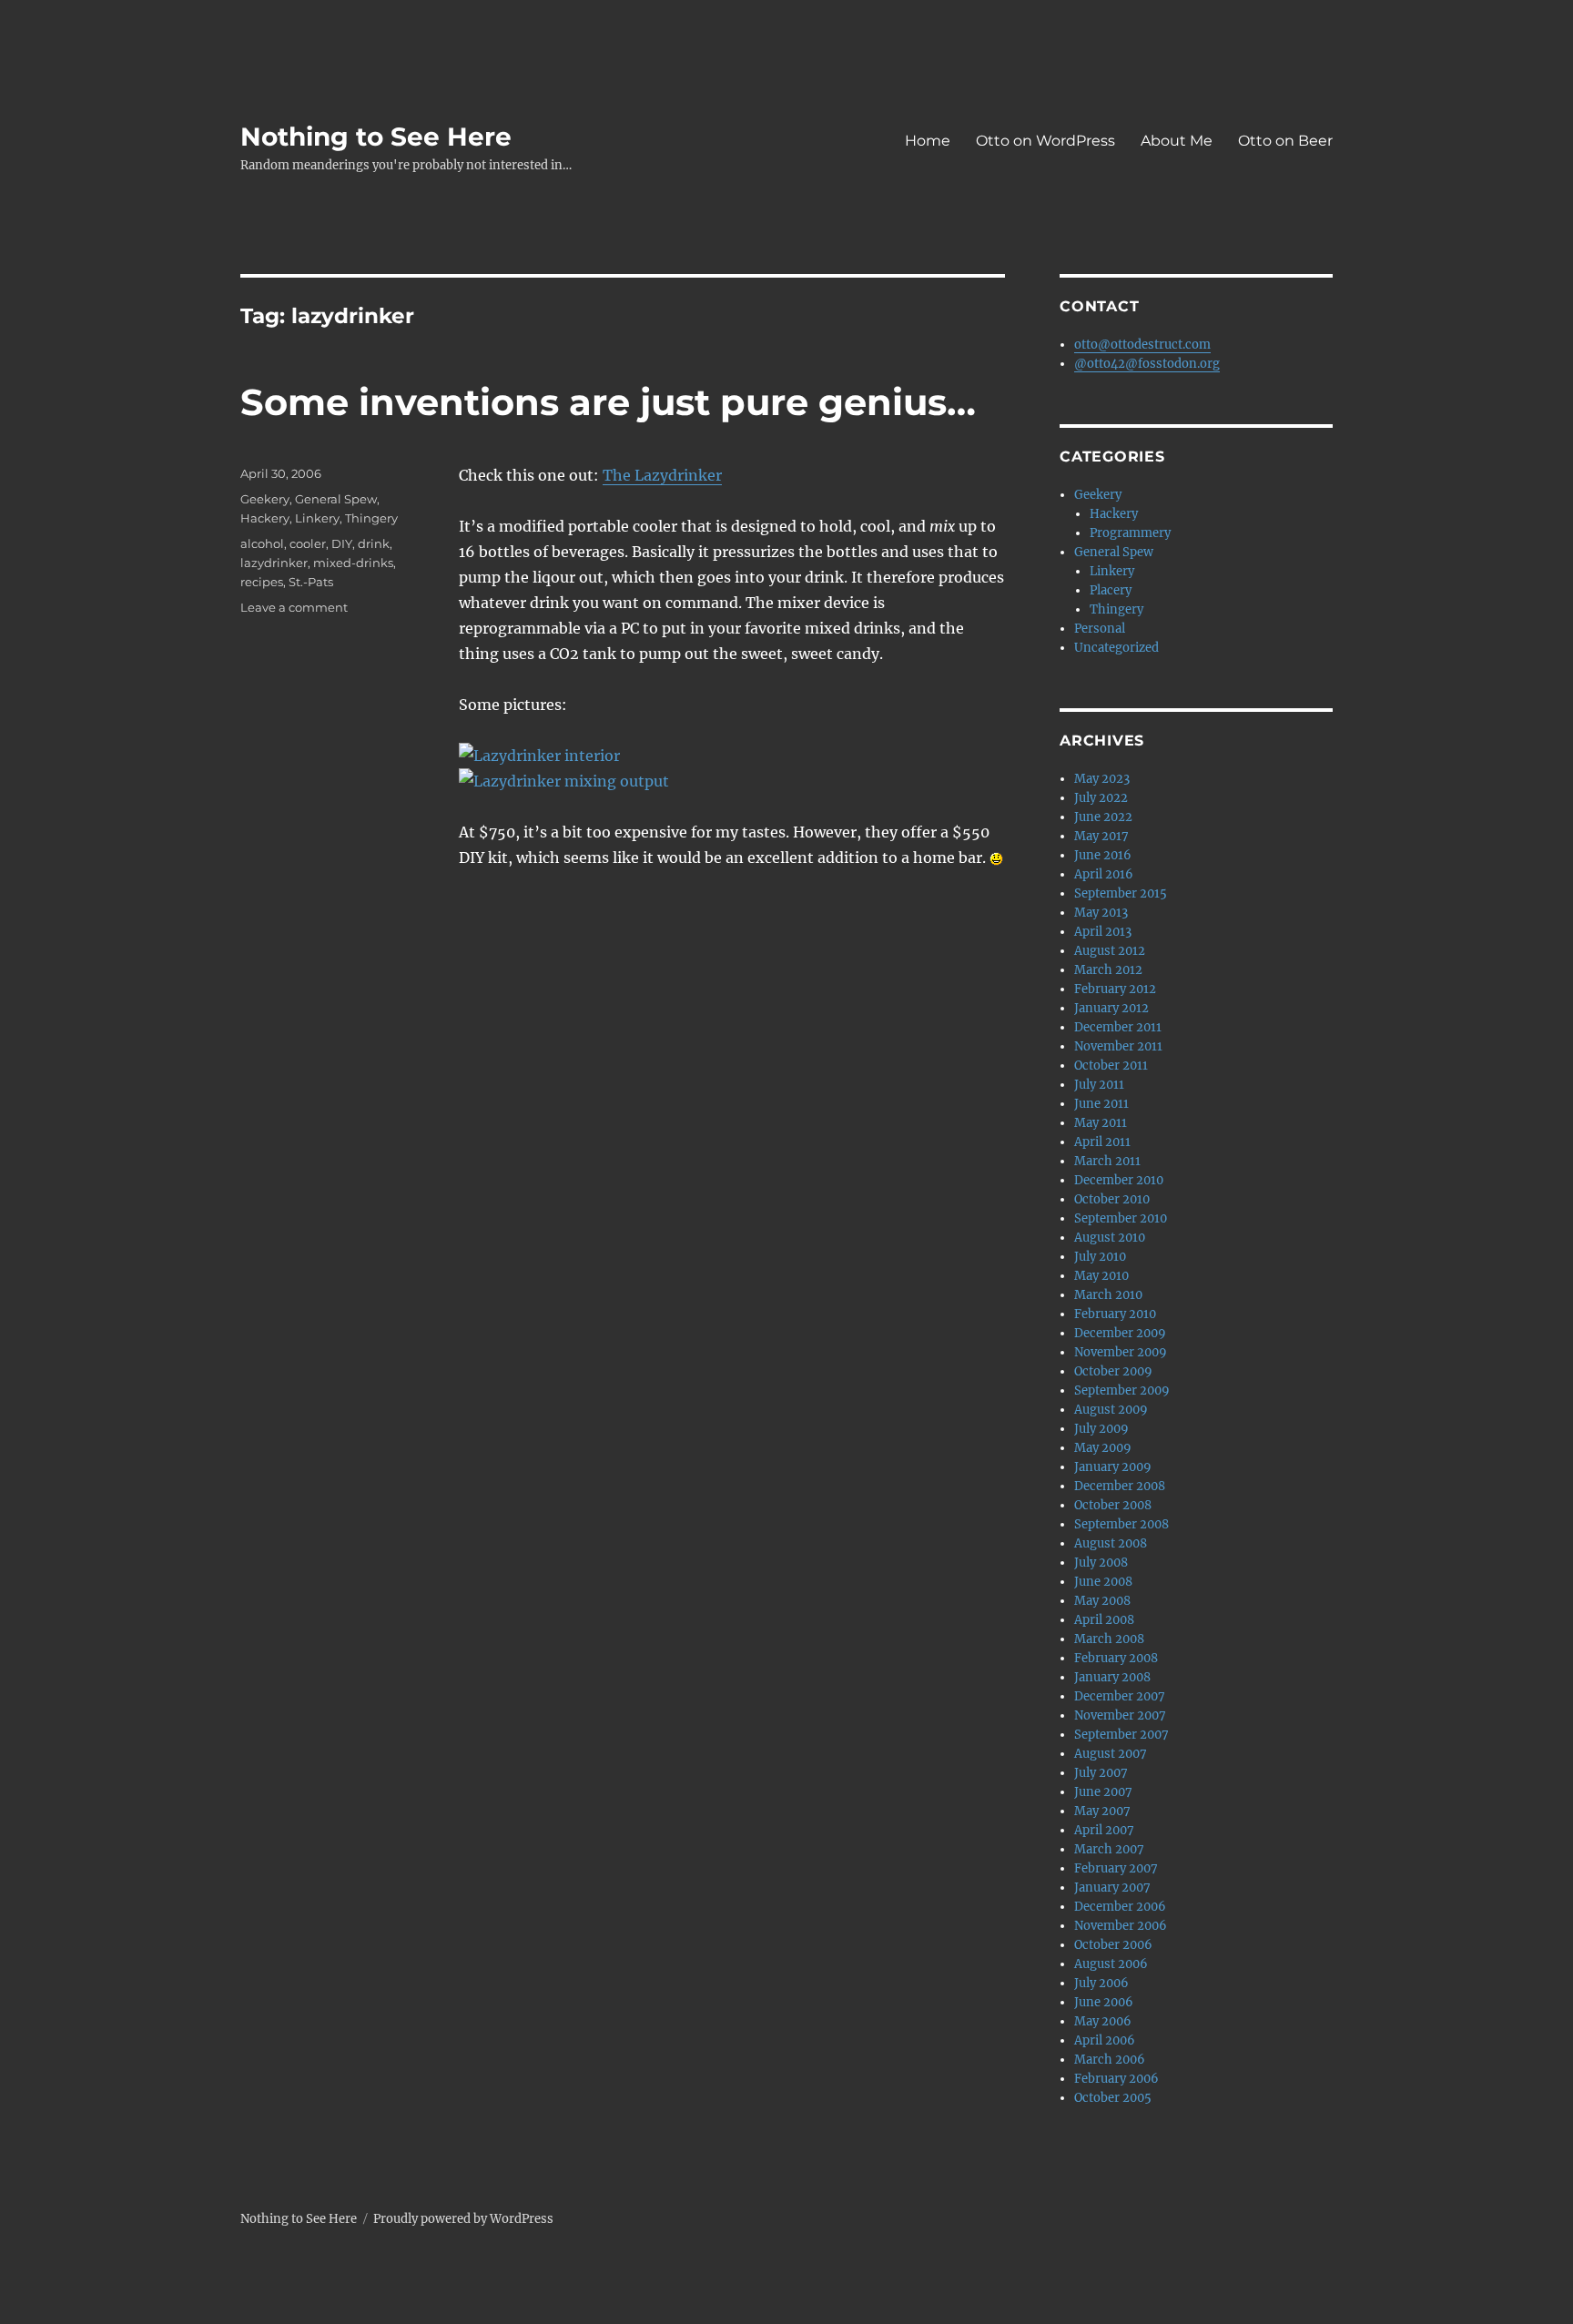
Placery (1111, 590)
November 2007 (1120, 1715)
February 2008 (1116, 1658)
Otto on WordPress (1045, 141)
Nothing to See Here (376, 137)
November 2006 (1121, 1926)
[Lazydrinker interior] (732, 756)
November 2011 (1118, 1046)
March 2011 (1107, 1161)
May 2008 (1102, 1601)
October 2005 (1113, 2098)
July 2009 (1101, 1429)
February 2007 (1116, 1868)
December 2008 (1120, 1486)
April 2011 (1102, 1142)
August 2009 (1111, 1410)
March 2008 (1109, 1639)
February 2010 (1115, 1314)
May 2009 (1103, 1448)
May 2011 (1101, 1123)
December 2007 (1120, 1696)
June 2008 (1103, 1582)
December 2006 (1120, 1907)
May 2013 (1101, 913)
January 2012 (1111, 1008)
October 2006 (1113, 1945)
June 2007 (1103, 1792)
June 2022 (1103, 817)
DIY (342, 543)
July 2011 (1099, 1085)
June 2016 (1103, 855)
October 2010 (1112, 1199)
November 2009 (1121, 1352)
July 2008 (1101, 1563)
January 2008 (1112, 1677)
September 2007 (1121, 1735)
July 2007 (1101, 1773)
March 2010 (1108, 1295)
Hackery (265, 518)
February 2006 (1116, 2079)
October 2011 (1111, 1066)
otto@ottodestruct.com (1142, 345)
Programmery (1130, 533)
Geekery (265, 499)
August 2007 (1111, 1754)
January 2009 (1113, 1467)
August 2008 (1111, 1543)
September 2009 (1122, 1390)
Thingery (371, 518)
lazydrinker (274, 563)
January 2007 (1112, 1888)
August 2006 (1111, 1964)
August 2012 (1110, 951)
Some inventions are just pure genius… (608, 402)
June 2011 (1101, 1104)
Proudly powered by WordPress (463, 2219)
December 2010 (1119, 1180)
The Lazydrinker (662, 475)
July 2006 (1101, 1983)
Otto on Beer (1285, 141)
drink (374, 543)
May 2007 (1102, 1811)
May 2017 (1101, 836)
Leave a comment (294, 607)
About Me (1177, 141)
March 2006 (1110, 2060)
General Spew (336, 499)
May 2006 (1103, 2021)
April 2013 (1103, 932)
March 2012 (1108, 970)
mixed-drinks (353, 563)
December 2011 (1118, 1027)
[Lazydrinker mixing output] (732, 781)
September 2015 (1121, 893)
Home (928, 141)
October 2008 (1113, 1505)
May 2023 (1102, 779)
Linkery (317, 518)
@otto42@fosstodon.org (1147, 364)
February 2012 (1115, 989)
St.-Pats (311, 582)
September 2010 (1121, 1218)
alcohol (262, 543)
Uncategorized (1116, 648)
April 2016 (1104, 874)
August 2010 (1110, 1238)
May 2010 (1101, 1276)
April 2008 (1104, 1620)
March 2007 (1109, 1849)
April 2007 (1104, 1830)
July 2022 (1101, 798)
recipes (262, 582)
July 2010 (1100, 1257)
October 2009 (1113, 1371)
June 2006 (1104, 2002)
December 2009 (1120, 1333)
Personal (1100, 629)
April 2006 (1105, 2040)
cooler (308, 543)
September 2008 (1121, 1524)
